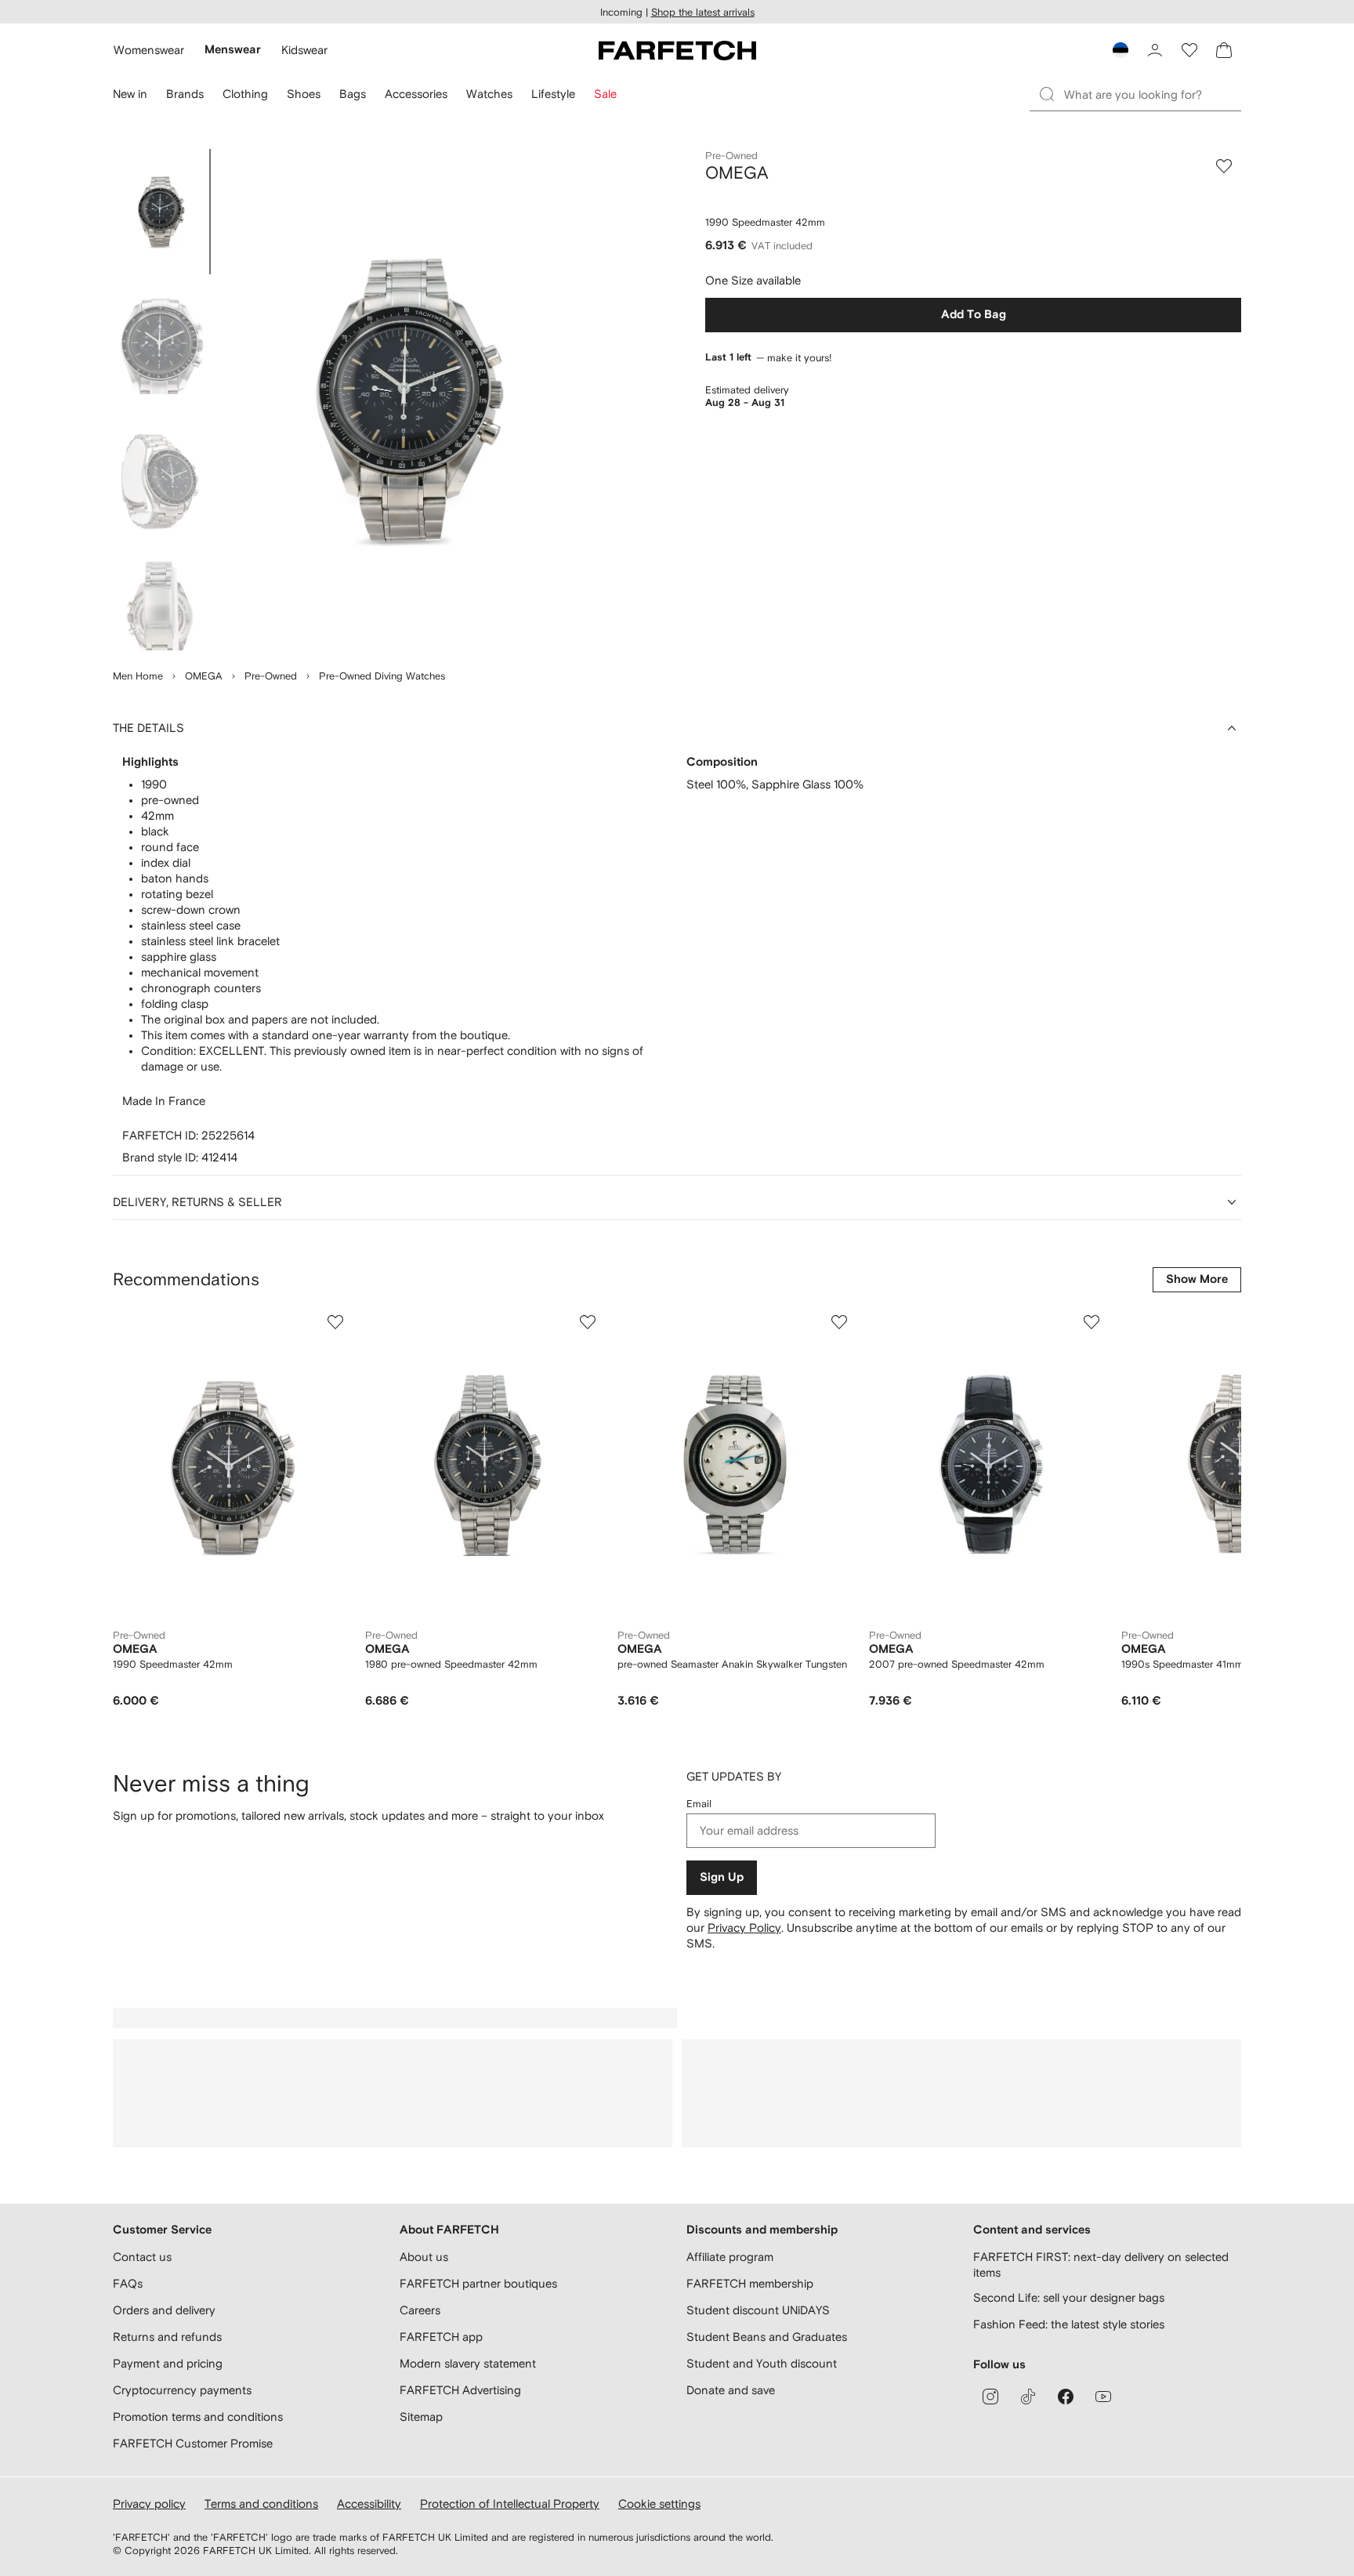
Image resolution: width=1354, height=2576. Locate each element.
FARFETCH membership (750, 2283)
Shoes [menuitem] (304, 94)
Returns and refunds (167, 2337)
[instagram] (990, 2397)
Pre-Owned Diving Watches (382, 676)
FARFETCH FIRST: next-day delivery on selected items (1101, 2264)
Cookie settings (659, 2504)
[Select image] (160, 212)
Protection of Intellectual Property (510, 2504)
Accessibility (369, 2504)
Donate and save (731, 2390)
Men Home (138, 676)
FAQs (128, 2283)
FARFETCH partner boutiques (478, 2283)
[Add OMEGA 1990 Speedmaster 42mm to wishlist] (1224, 166)
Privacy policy (149, 2504)
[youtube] (1103, 2397)
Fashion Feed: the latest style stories (1069, 2324)
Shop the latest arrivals (703, 12)
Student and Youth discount (762, 2363)
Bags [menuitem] (353, 94)
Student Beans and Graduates (767, 2337)
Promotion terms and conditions (198, 2417)
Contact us (142, 2257)
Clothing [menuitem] (245, 94)
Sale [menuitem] (605, 94)
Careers (420, 2310)
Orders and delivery (164, 2310)
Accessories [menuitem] (416, 94)
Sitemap (421, 2417)
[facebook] (1066, 2397)
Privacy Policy (744, 1927)
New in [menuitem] (130, 94)
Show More (1197, 1279)
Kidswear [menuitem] (304, 50)
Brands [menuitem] (185, 94)
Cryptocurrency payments (182, 2390)
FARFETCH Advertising (460, 2390)
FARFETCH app (441, 2337)
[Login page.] (1155, 50)
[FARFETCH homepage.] (677, 50)
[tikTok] (1028, 2397)
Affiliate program (730, 2257)
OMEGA (204, 676)
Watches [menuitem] (489, 94)
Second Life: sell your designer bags (1069, 2297)
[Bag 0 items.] (1224, 50)
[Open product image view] (404, 400)
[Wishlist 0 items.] (1189, 50)
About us (424, 2257)
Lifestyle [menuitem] (553, 94)
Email (699, 1804)
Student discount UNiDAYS (758, 2310)
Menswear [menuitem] (233, 50)
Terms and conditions (261, 2504)
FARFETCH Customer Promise (193, 2443)
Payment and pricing (168, 2363)
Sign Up (722, 1877)
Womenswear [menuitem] (149, 50)
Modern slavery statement (468, 2363)
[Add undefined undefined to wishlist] (335, 1322)
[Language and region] (1120, 50)
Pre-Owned (271, 676)
